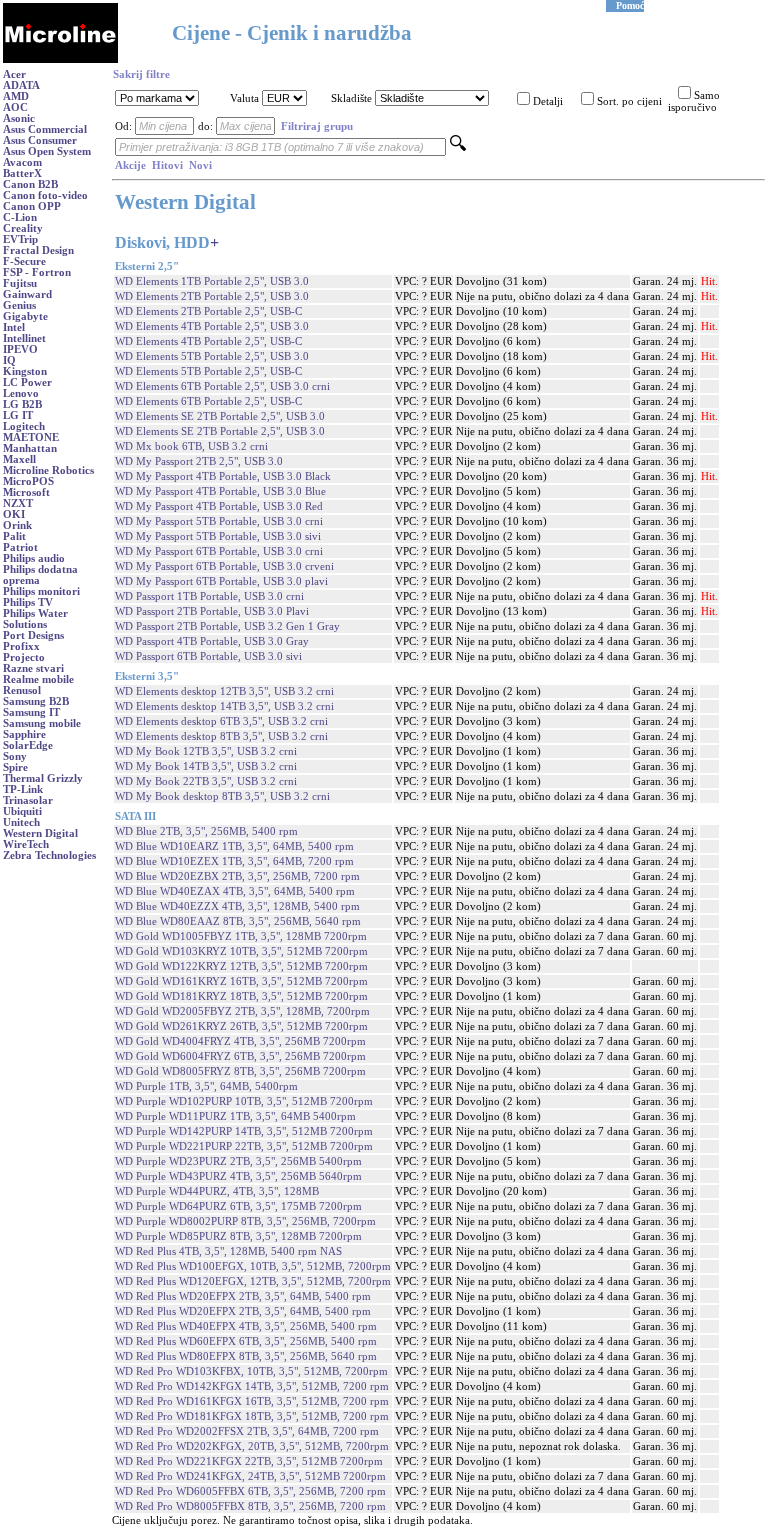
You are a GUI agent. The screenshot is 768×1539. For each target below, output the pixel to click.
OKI (14, 514)
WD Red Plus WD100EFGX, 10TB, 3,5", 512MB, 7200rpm (253, 1266)
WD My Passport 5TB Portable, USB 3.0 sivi (218, 536)
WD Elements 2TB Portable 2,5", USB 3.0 (212, 296)
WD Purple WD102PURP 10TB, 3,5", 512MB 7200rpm (244, 1101)
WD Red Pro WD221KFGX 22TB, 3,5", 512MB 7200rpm (249, 1461)
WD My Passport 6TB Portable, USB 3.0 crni (219, 551)
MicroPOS (28, 481)
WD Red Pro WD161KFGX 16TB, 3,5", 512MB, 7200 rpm (252, 1401)
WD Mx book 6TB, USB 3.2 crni (191, 446)
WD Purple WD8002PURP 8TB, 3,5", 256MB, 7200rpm (245, 1221)
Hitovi (167, 165)
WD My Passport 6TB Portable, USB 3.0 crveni (224, 566)
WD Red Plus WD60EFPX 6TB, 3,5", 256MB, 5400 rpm (246, 1341)
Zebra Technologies (49, 855)
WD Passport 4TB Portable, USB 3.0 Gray (212, 641)
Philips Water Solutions (35, 619)
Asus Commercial (45, 129)
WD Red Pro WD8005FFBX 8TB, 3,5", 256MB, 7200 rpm (250, 1506)
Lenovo (21, 393)
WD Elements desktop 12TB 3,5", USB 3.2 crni (224, 691)
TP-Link (23, 789)
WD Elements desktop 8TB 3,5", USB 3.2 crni (221, 736)
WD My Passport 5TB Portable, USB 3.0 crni (219, 521)
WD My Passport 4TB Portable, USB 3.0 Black (223, 476)
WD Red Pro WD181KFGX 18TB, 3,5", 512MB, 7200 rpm (252, 1416)
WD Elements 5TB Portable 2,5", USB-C (208, 371)
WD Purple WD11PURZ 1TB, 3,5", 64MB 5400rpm (235, 1116)
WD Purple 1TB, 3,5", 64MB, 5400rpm (206, 1086)
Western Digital (40, 833)
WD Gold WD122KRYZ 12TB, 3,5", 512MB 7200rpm (241, 966)
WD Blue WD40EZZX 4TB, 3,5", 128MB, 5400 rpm (237, 906)
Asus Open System (47, 151)
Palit (14, 536)
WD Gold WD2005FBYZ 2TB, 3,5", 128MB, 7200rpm (242, 1011)
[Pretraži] (458, 147)
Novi (200, 165)
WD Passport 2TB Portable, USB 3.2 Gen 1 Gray (227, 626)
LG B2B (22, 404)
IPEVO (20, 349)
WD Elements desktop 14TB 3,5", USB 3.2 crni (224, 706)
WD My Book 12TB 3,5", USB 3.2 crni (206, 751)
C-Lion (20, 217)
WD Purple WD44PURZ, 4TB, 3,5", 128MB (217, 1191)
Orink (17, 525)
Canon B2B (30, 184)
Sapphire (24, 734)
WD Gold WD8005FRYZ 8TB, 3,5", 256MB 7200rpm (240, 1071)
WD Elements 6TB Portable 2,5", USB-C (208, 401)
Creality (23, 228)
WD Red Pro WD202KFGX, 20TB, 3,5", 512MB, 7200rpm (252, 1446)
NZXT (18, 503)
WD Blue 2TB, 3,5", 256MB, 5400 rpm (206, 831)
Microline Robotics (48, 470)
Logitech (24, 426)
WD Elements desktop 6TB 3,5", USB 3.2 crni (221, 721)
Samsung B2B (36, 701)
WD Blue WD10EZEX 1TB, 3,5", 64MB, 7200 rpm (234, 861)
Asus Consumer (40, 140)
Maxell (19, 459)
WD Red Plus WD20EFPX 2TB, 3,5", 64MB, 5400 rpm (243, 1296)
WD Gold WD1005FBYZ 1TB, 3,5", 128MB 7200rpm (241, 936)
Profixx (21, 646)
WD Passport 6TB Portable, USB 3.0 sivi (208, 656)
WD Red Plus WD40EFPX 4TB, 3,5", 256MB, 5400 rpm (246, 1326)
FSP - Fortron (37, 272)
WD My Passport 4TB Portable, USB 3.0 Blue (220, 491)
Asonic (19, 118)
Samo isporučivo (694, 101)
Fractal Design (38, 250)
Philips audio (34, 558)
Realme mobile (38, 679)
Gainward (27, 294)
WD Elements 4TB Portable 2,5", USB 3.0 (212, 326)
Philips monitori (41, 591)
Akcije (130, 165)
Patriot (20, 547)
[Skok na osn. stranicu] (60, 59)
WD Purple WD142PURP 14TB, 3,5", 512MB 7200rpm (244, 1131)
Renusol (22, 690)
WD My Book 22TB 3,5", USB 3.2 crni (206, 781)
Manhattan (30, 448)
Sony (15, 756)
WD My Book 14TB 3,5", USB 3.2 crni (206, 766)
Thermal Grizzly (43, 778)
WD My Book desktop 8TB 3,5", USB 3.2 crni (222, 796)
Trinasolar (28, 800)
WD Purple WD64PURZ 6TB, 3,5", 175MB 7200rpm (238, 1206)
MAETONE (31, 437)
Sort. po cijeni (629, 101)
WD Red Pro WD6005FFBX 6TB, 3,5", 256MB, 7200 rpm (250, 1491)
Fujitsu (20, 283)
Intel (14, 327)
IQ (9, 360)
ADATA (21, 85)
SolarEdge (28, 745)
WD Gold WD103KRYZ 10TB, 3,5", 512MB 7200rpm (241, 951)
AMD (16, 96)
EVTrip (20, 239)
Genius (19, 305)
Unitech (21, 822)
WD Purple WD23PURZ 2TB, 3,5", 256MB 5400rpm (238, 1161)
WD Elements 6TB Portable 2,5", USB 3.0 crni (222, 386)
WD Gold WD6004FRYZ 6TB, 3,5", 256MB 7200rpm (240, 1056)
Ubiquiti (22, 811)
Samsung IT (31, 712)
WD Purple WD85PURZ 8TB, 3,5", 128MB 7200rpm (238, 1236)
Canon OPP (32, 206)
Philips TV (28, 602)
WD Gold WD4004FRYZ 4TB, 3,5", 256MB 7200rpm (240, 1041)
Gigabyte (25, 316)
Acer (14, 74)
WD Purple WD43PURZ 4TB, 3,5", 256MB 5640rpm (238, 1176)
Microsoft (26, 492)
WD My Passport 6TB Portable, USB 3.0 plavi (221, 581)
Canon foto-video (45, 195)
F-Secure (24, 261)
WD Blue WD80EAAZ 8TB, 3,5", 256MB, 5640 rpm (238, 921)
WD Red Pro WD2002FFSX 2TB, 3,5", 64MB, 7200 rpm (247, 1431)
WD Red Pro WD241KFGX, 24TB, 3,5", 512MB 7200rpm (250, 1476)
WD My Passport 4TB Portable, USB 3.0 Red (219, 506)
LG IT (18, 415)
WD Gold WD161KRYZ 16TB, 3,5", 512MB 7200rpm (241, 981)
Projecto (24, 657)
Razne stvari (33, 668)
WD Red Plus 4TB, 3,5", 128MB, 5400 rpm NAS (228, 1251)
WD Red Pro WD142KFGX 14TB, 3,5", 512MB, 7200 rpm (252, 1386)
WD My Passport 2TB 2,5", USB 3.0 (199, 461)
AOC (15, 107)
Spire (15, 767)
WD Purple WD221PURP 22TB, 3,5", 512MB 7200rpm (244, 1146)
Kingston (25, 371)
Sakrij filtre (141, 74)
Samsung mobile (42, 723)
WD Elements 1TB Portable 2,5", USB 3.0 (212, 281)
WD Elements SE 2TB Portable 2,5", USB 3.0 (220, 416)
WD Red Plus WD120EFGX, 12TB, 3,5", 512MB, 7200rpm (253, 1281)
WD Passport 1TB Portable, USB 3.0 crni (209, 596)
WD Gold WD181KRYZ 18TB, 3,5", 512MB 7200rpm (241, 996)
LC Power (27, 382)
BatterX (22, 173)
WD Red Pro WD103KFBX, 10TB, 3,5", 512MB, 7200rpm (251, 1371)
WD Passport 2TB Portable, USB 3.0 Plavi (212, 611)
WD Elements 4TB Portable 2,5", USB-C (208, 341)
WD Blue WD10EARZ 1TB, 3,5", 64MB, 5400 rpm (234, 846)
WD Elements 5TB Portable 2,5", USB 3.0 (212, 356)
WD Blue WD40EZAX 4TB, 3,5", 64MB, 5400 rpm (235, 891)
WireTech (26, 844)
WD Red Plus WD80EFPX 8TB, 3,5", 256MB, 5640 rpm (246, 1356)
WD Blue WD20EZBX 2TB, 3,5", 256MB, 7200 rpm (237, 876)
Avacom (22, 162)
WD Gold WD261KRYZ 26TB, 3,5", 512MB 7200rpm (241, 1026)
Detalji (548, 101)
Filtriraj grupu (317, 126)
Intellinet (24, 338)
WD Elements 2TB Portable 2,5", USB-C (208, 311)
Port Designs (33, 635)
